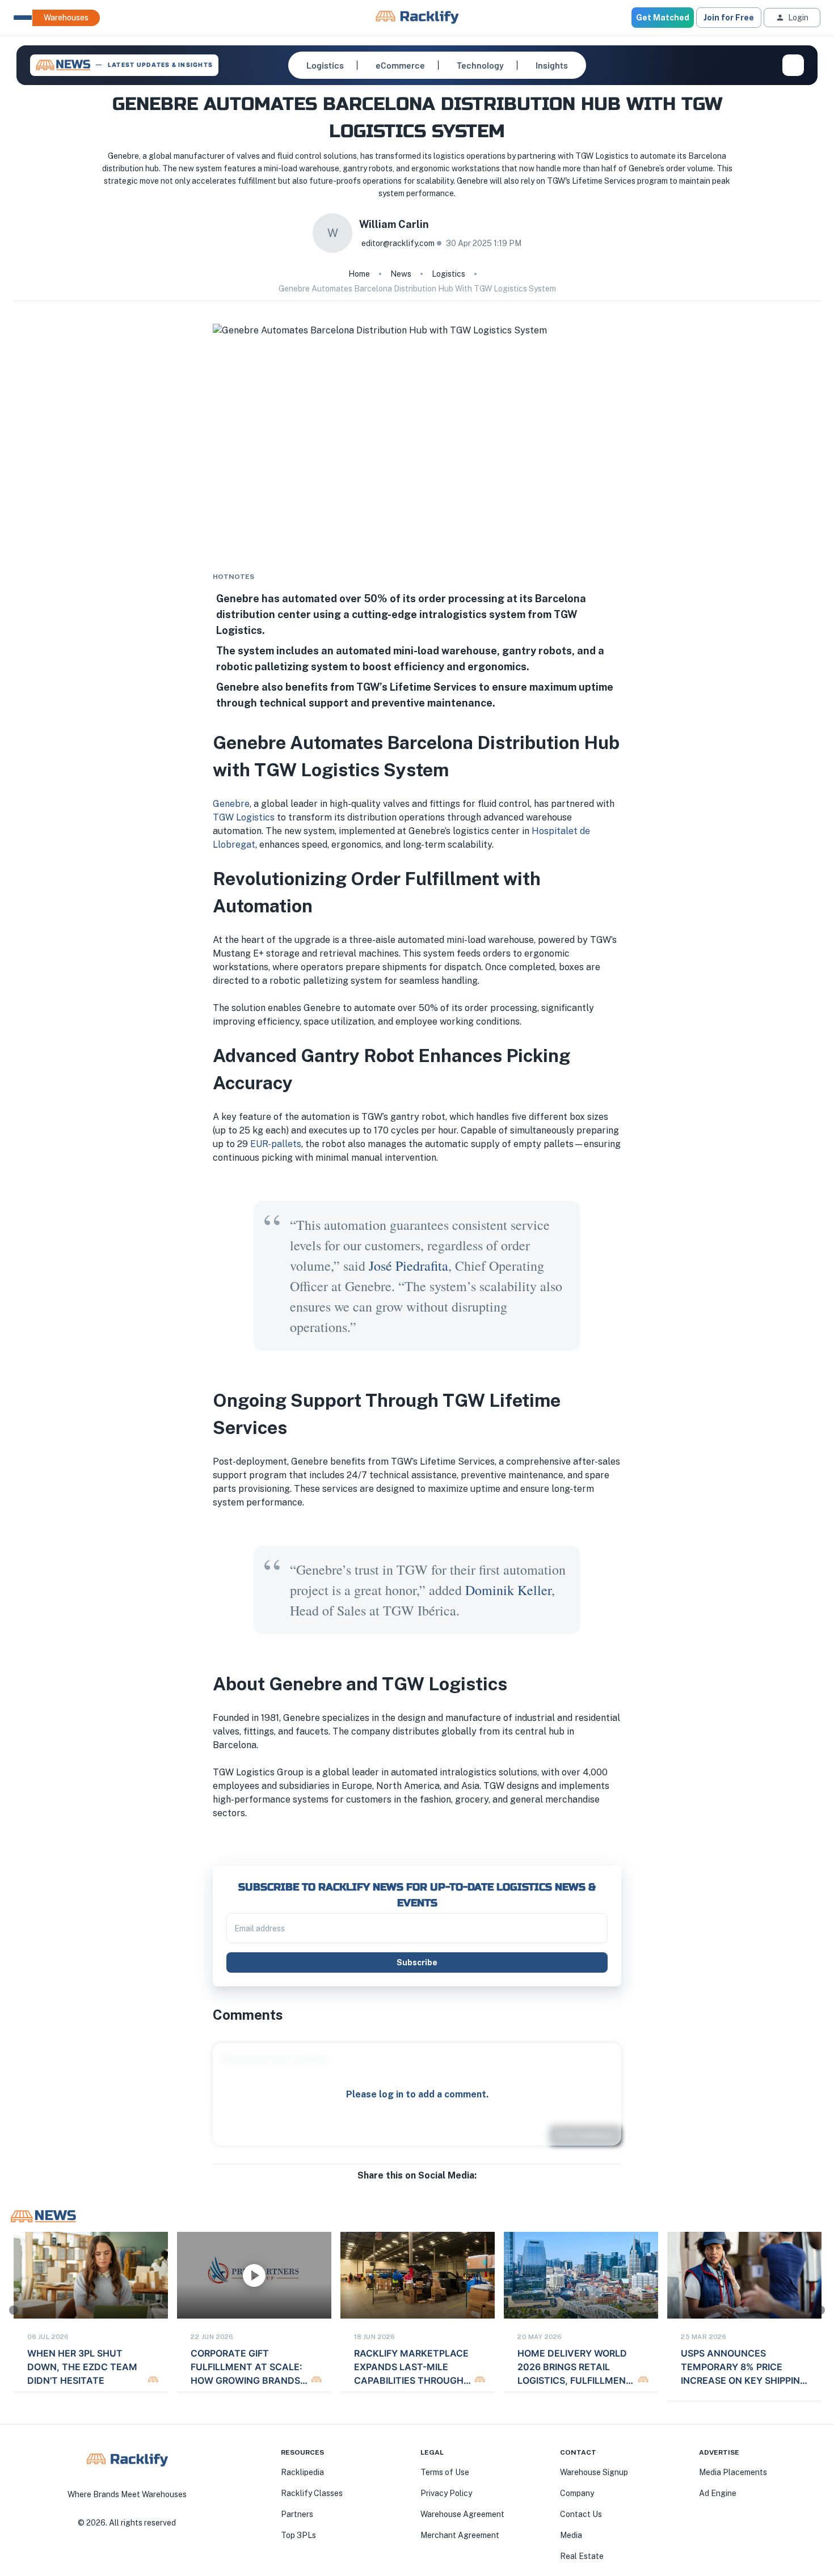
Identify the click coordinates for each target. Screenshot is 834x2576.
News (401, 274)
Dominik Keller (508, 1590)
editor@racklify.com (398, 243)
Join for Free (729, 18)
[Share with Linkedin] (408, 2187)
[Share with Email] (426, 2187)
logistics (448, 274)
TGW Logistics (244, 817)
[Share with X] (417, 2187)
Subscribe (417, 1962)
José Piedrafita (408, 1266)
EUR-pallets (276, 1144)
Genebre (231, 804)
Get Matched (663, 18)
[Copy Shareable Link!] (435, 2187)
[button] (325, 65)
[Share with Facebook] (399, 2187)
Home (359, 274)
